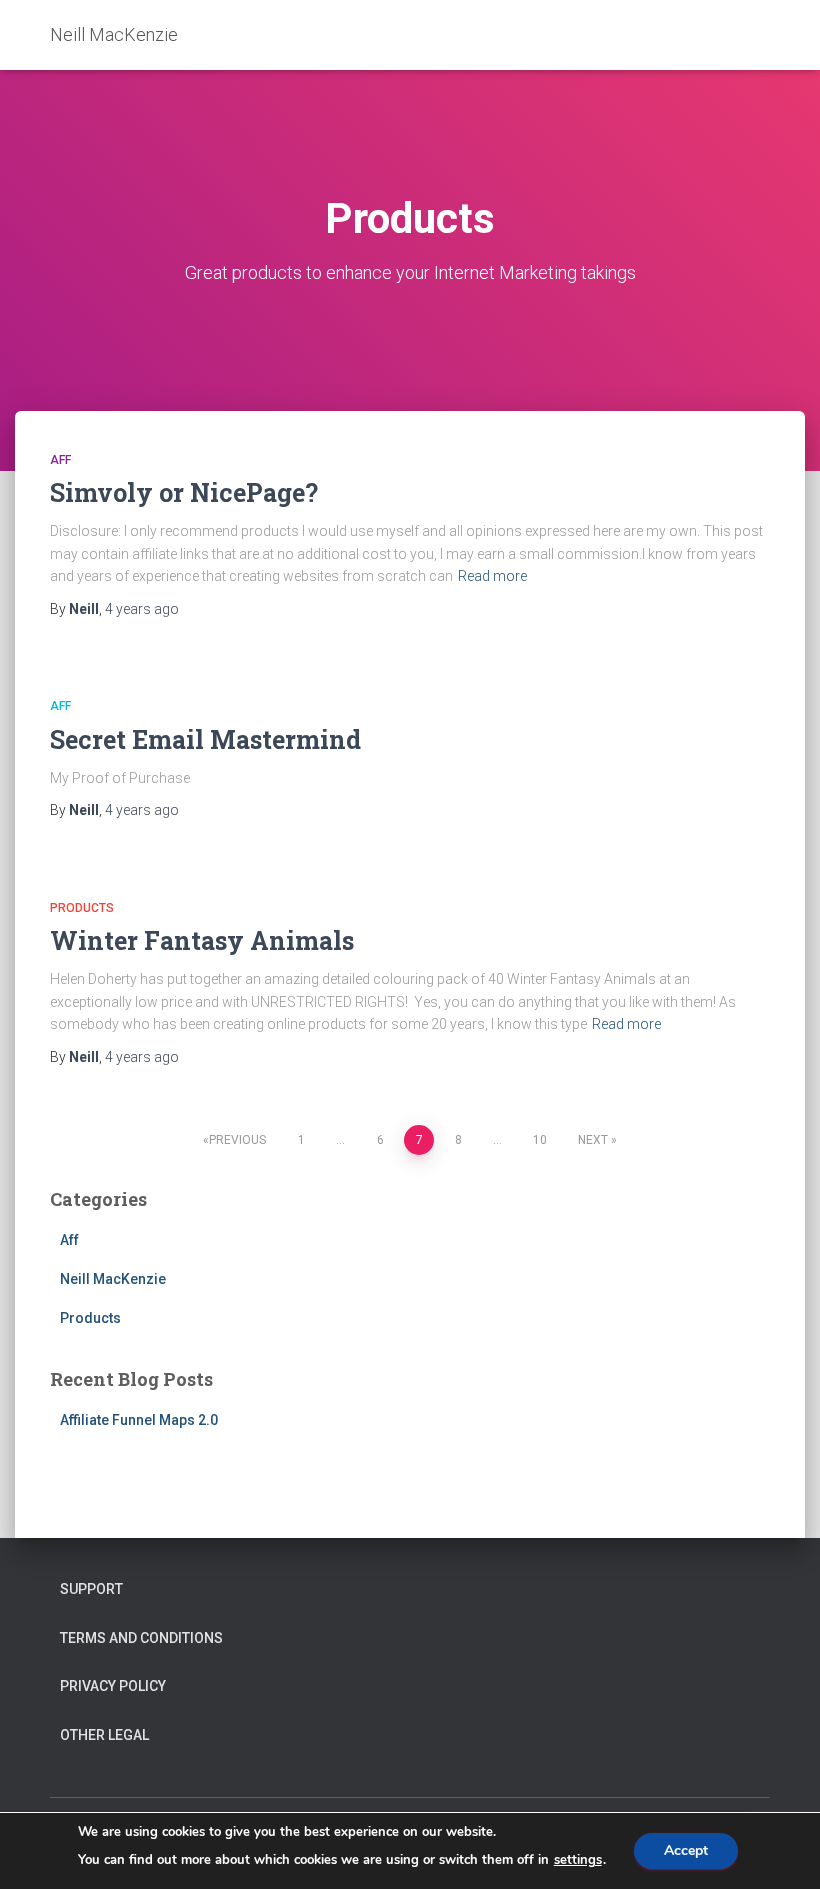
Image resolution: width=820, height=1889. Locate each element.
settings (578, 1860)
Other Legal (104, 1735)
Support (91, 1589)
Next (593, 1140)
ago (142, 609)
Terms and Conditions (141, 1638)
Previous (237, 1140)
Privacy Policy (113, 1686)
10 (540, 1140)
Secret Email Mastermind (205, 739)
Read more (492, 576)
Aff (60, 460)
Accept (686, 1850)
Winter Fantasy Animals (202, 940)
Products (82, 908)
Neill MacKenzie (113, 1279)
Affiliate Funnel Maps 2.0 (139, 1420)
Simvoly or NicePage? (184, 492)
